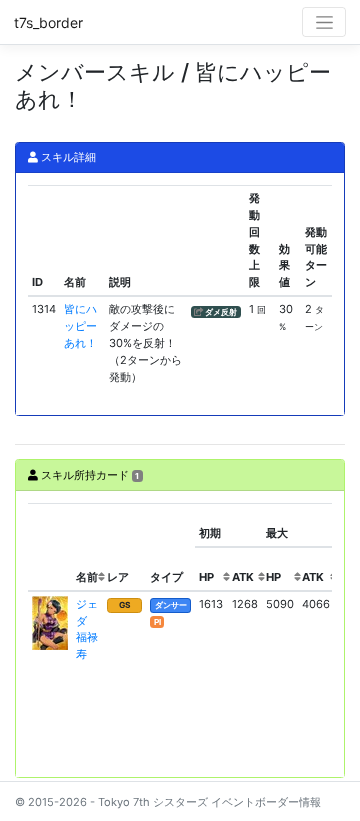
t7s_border (48, 22)
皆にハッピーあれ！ (80, 326)
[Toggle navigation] (324, 22)
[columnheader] (50, 546)
